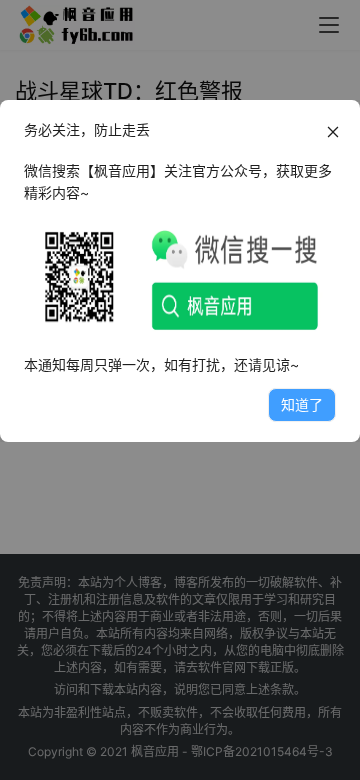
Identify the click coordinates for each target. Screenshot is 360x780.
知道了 (302, 404)
